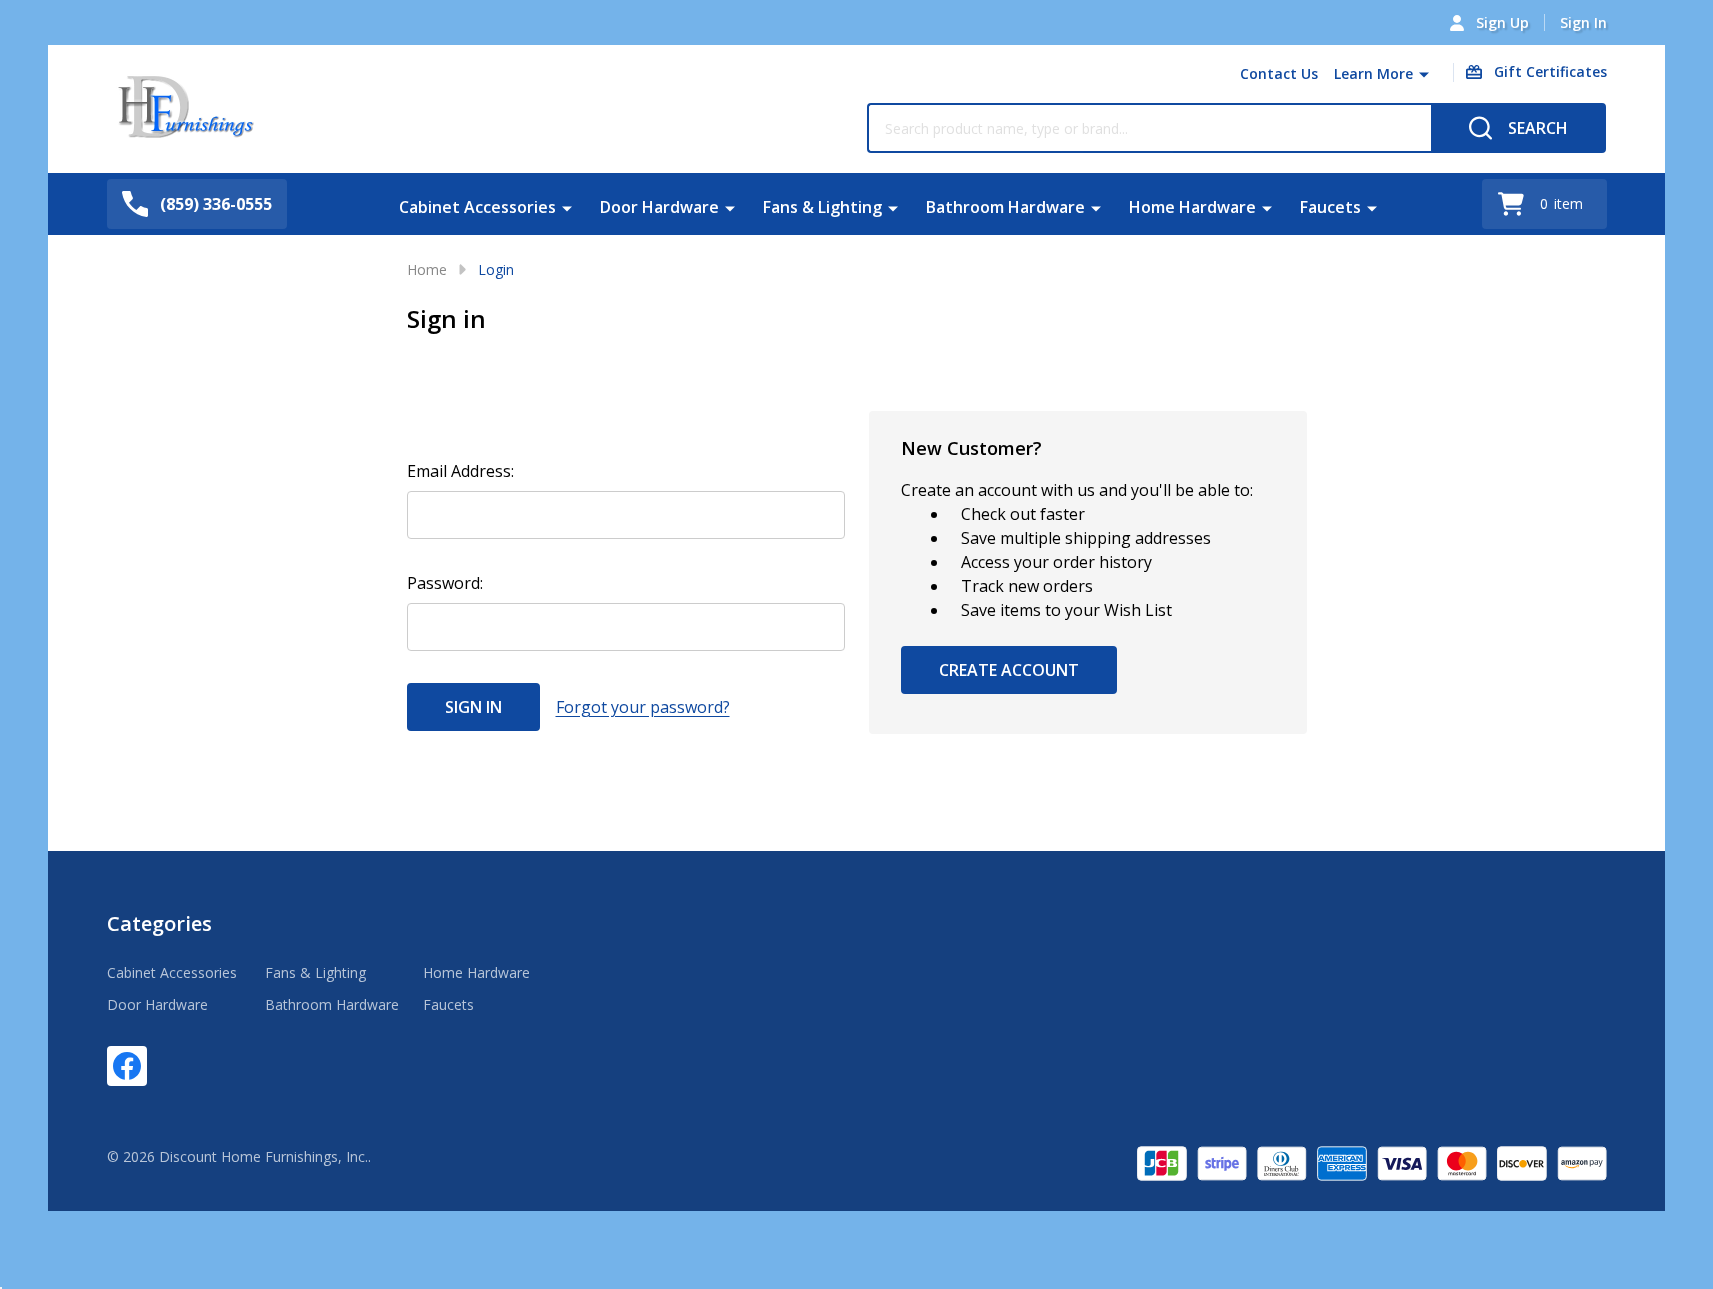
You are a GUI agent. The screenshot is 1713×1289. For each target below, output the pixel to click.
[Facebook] (127, 1066)
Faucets (1330, 207)
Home (427, 269)
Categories (159, 923)
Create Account (1009, 670)
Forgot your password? (643, 707)
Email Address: (460, 471)
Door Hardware (659, 207)
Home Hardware (1192, 207)
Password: (445, 583)
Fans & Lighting (822, 207)
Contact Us (1279, 73)
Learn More (1373, 73)
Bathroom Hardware (1005, 207)
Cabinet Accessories (477, 207)
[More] (1424, 74)
